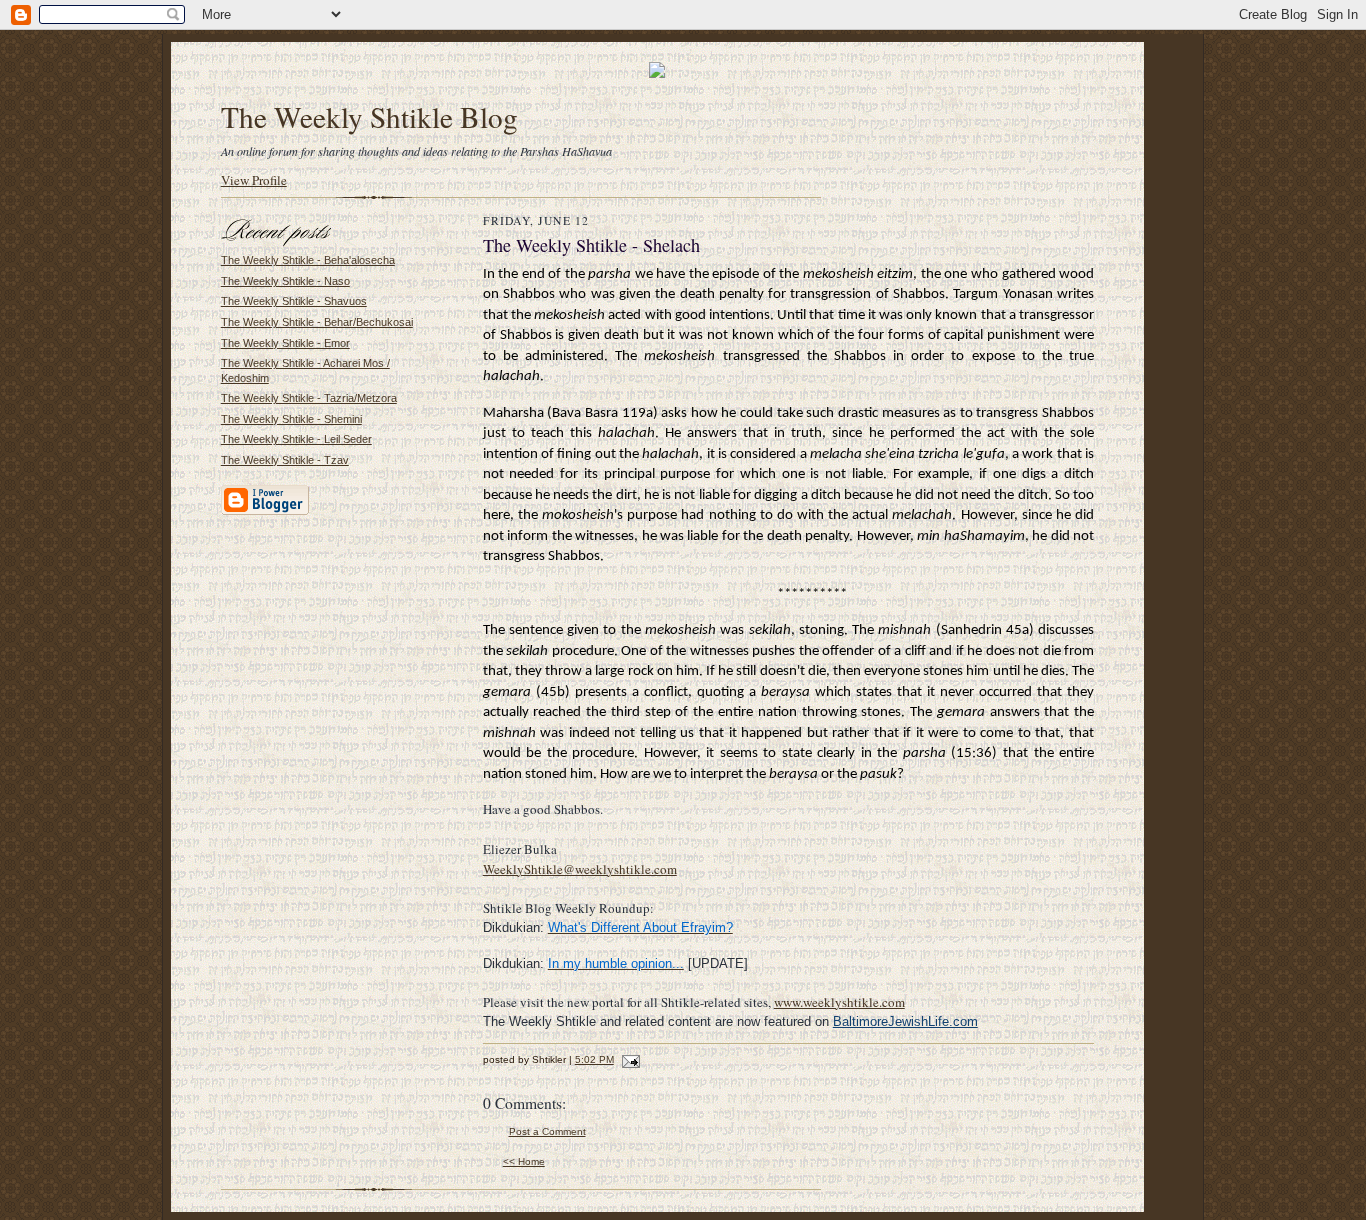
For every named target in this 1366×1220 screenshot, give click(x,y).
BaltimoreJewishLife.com (905, 1021)
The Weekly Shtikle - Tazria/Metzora (309, 398)
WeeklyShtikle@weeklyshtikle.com (580, 869)
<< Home (524, 1161)
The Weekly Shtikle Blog (369, 116)
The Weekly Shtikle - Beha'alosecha (308, 260)
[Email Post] (628, 1059)
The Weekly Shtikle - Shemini (291, 419)
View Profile (254, 180)
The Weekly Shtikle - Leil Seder (296, 439)
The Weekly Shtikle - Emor (285, 343)
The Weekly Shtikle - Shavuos (294, 301)
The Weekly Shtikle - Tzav (285, 460)
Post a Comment (547, 1131)
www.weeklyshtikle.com (839, 1002)
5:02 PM (594, 1059)
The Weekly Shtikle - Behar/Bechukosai (317, 322)
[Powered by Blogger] (265, 512)
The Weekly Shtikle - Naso (285, 281)
